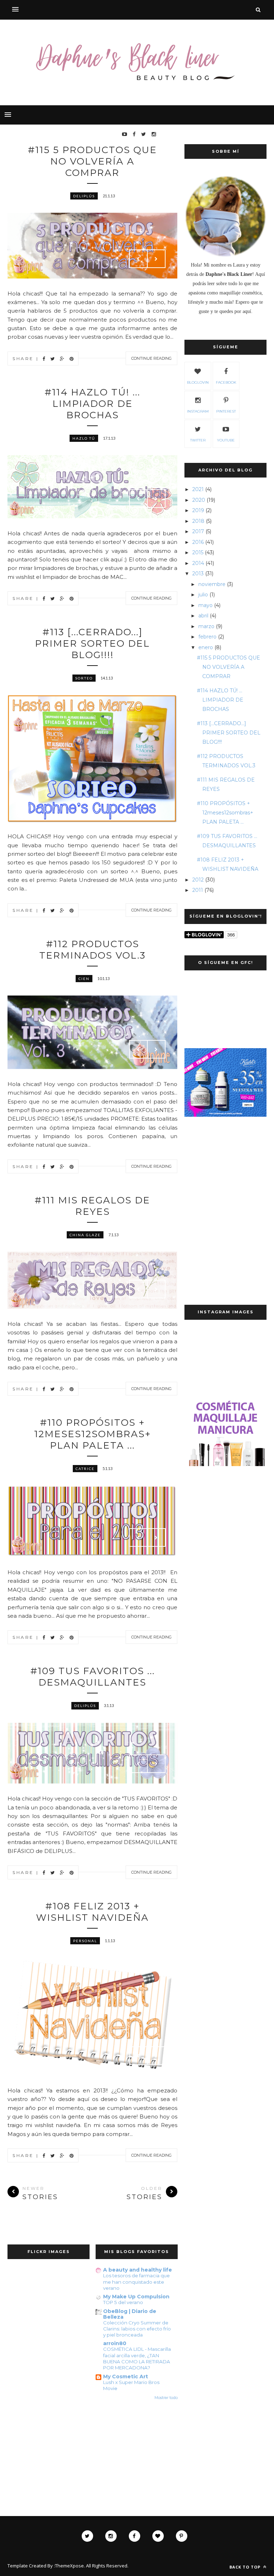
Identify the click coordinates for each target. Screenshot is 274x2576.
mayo (205, 605)
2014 (198, 563)
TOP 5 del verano (123, 2302)
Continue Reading (151, 358)
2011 (198, 890)
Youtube (226, 440)
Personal (85, 1941)
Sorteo (84, 678)
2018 (198, 521)
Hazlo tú (84, 438)
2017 (198, 531)
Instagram (198, 411)
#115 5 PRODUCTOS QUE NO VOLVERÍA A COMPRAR (92, 161)
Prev (138, 259)
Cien (84, 979)
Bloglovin (198, 382)
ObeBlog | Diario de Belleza (130, 2314)
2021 (198, 489)
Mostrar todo (166, 2398)
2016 (198, 542)
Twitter (198, 440)
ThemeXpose (69, 2566)
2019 (198, 510)
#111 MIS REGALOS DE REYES (92, 1206)
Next (156, 259)
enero (206, 647)
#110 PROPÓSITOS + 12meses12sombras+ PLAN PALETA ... (93, 1434)
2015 (198, 552)
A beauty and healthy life (138, 2270)
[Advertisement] (225, 1170)
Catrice (85, 1469)
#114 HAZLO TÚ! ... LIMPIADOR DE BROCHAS (92, 404)
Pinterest (226, 411)
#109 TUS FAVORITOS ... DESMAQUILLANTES (93, 1677)
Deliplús (84, 196)
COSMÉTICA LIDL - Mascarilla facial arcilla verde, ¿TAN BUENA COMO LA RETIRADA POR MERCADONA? (137, 2358)
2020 (199, 500)
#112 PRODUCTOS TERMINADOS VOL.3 (92, 950)
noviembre (212, 584)
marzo (206, 626)
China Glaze (85, 1235)
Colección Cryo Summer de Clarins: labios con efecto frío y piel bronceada (137, 2329)
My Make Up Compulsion (136, 2297)
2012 (198, 880)
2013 (198, 574)
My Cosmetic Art (126, 2377)
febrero (207, 637)
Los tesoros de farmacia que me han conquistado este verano (136, 2282)
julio (203, 595)
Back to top (246, 2567)
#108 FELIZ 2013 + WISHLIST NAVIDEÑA (92, 1912)
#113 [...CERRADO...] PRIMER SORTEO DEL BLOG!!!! (92, 643)
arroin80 (115, 2343)
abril (203, 616)
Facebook (226, 382)
